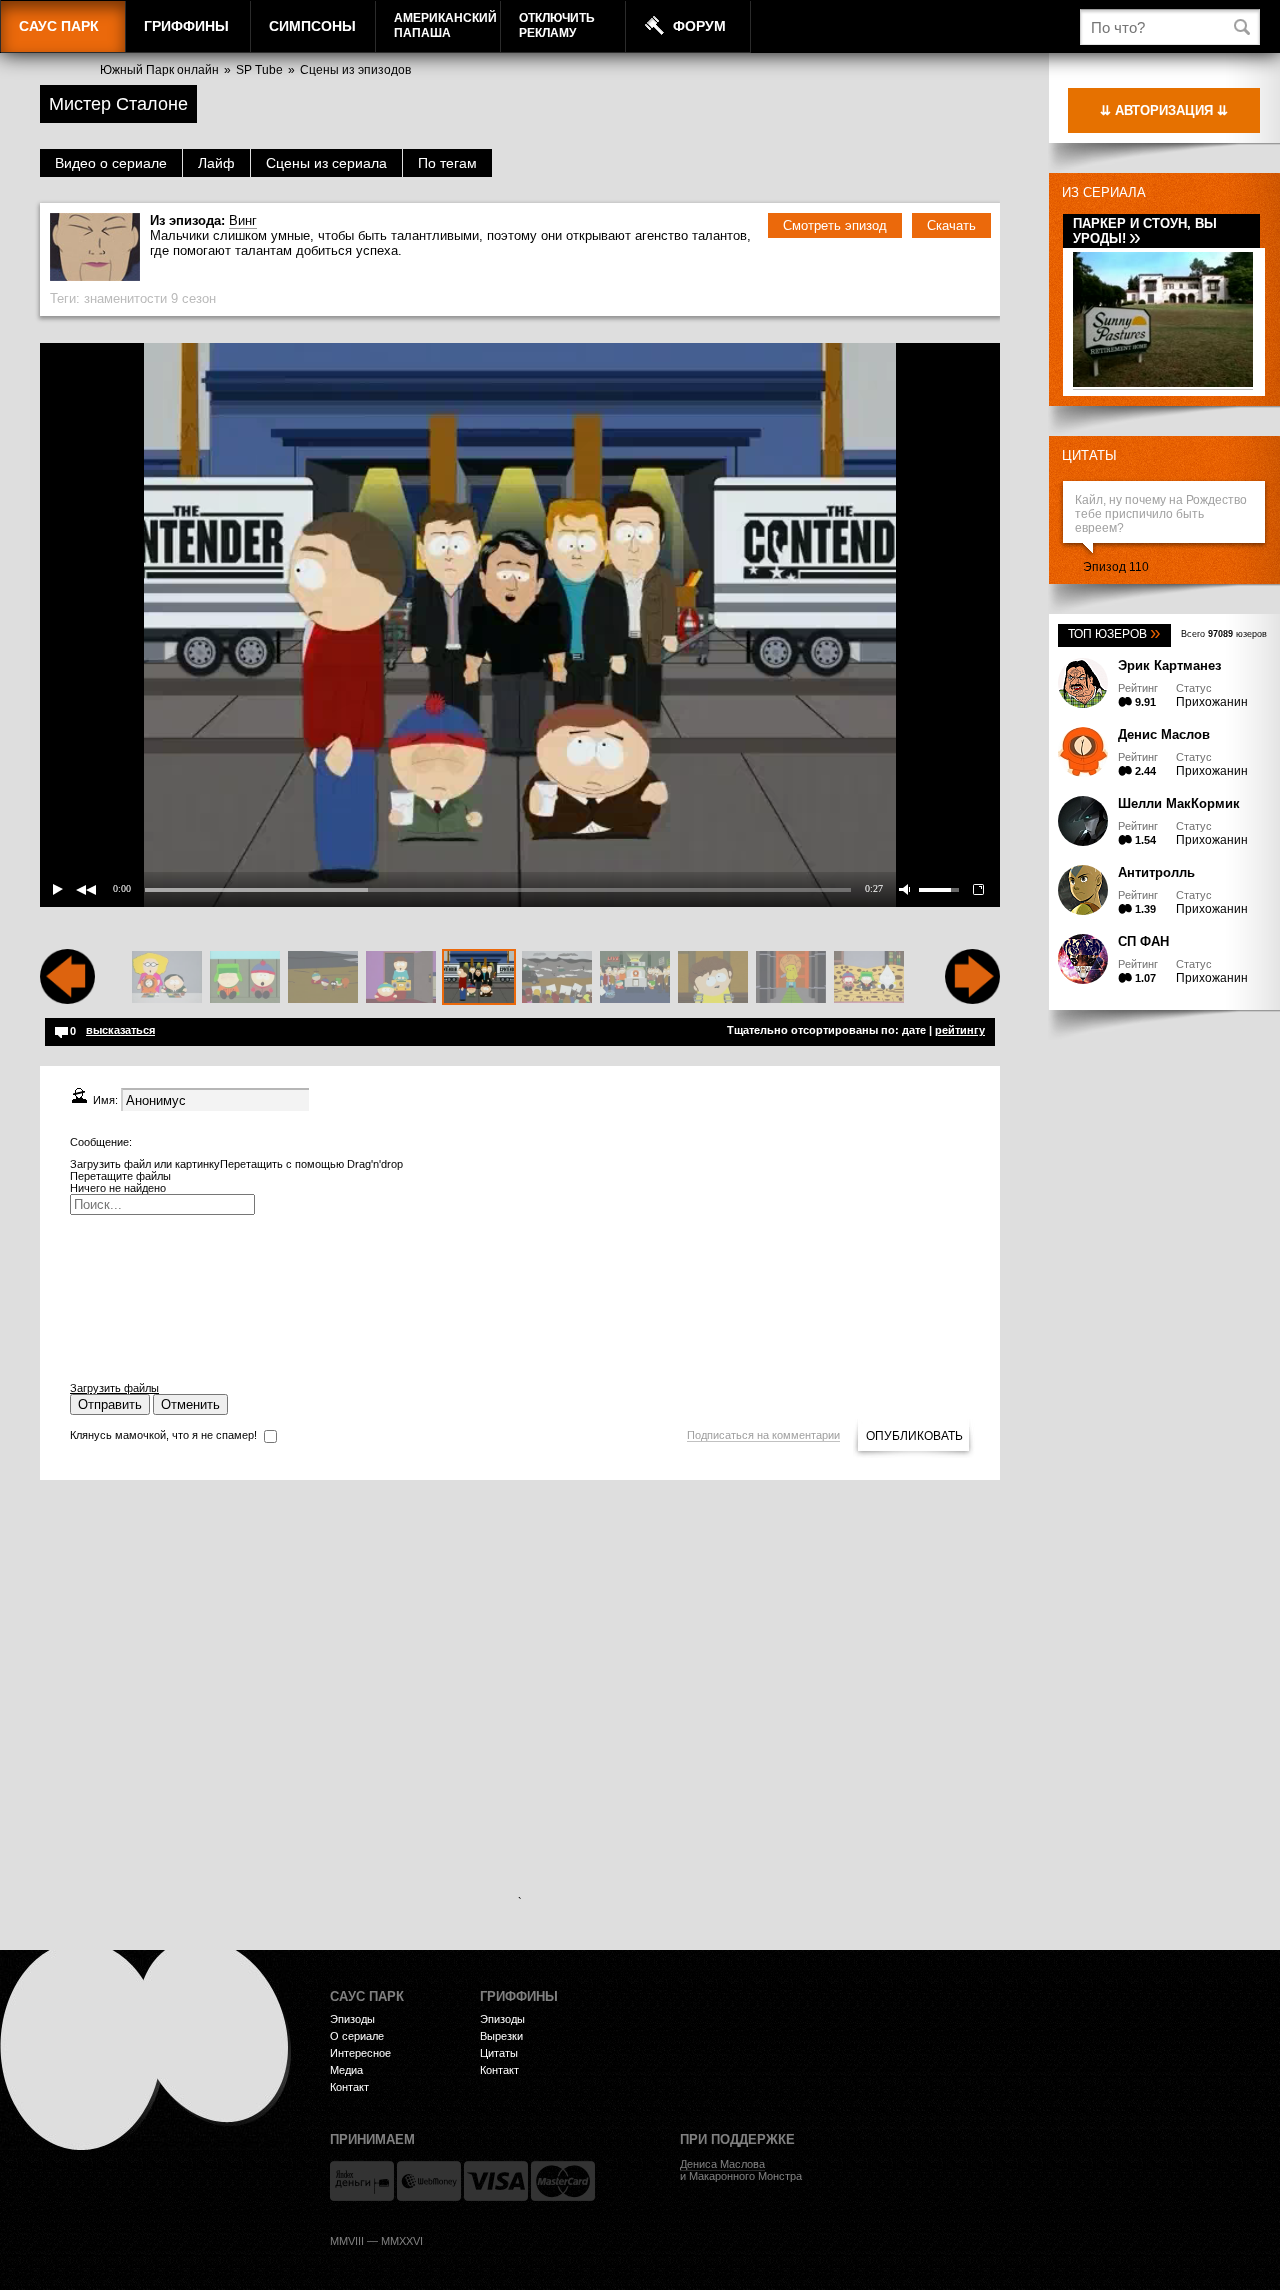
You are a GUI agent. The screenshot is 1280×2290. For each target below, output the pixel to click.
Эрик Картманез (1169, 665)
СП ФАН (1143, 941)
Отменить (190, 1404)
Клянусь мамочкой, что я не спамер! (163, 1435)
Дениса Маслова (722, 2164)
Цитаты (1089, 455)
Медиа (346, 2070)
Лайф (216, 163)
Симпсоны (312, 26)
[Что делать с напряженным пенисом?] (713, 978)
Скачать (951, 225)
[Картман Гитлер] (167, 978)
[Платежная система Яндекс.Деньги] (362, 2181)
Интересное (360, 2053)
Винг (243, 220)
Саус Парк (59, 26)
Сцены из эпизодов (355, 70)
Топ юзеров (1114, 634)
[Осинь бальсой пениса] (791, 978)
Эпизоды (352, 2019)
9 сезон (193, 298)
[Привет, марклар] (323, 978)
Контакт (349, 2087)
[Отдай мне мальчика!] (557, 978)
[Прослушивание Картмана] (401, 978)
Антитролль (1156, 872)
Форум (699, 26)
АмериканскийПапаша (445, 25)
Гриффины (186, 26)
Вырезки (501, 2036)
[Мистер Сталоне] (479, 978)
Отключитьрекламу (557, 25)
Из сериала (1104, 192)
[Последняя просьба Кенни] (635, 978)
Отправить (110, 1404)
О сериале (357, 2036)
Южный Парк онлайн (159, 70)
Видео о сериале (111, 163)
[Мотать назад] (67, 1000)
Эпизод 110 (1116, 567)
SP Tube (259, 70)
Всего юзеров (1224, 634)
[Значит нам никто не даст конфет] (869, 978)
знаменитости (125, 298)
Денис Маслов (1164, 734)
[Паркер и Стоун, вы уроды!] (1163, 383)
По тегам (447, 163)
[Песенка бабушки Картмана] (245, 978)
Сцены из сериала (326, 163)
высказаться (120, 1030)
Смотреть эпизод (835, 225)
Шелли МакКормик (1179, 803)
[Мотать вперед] (972, 1000)
